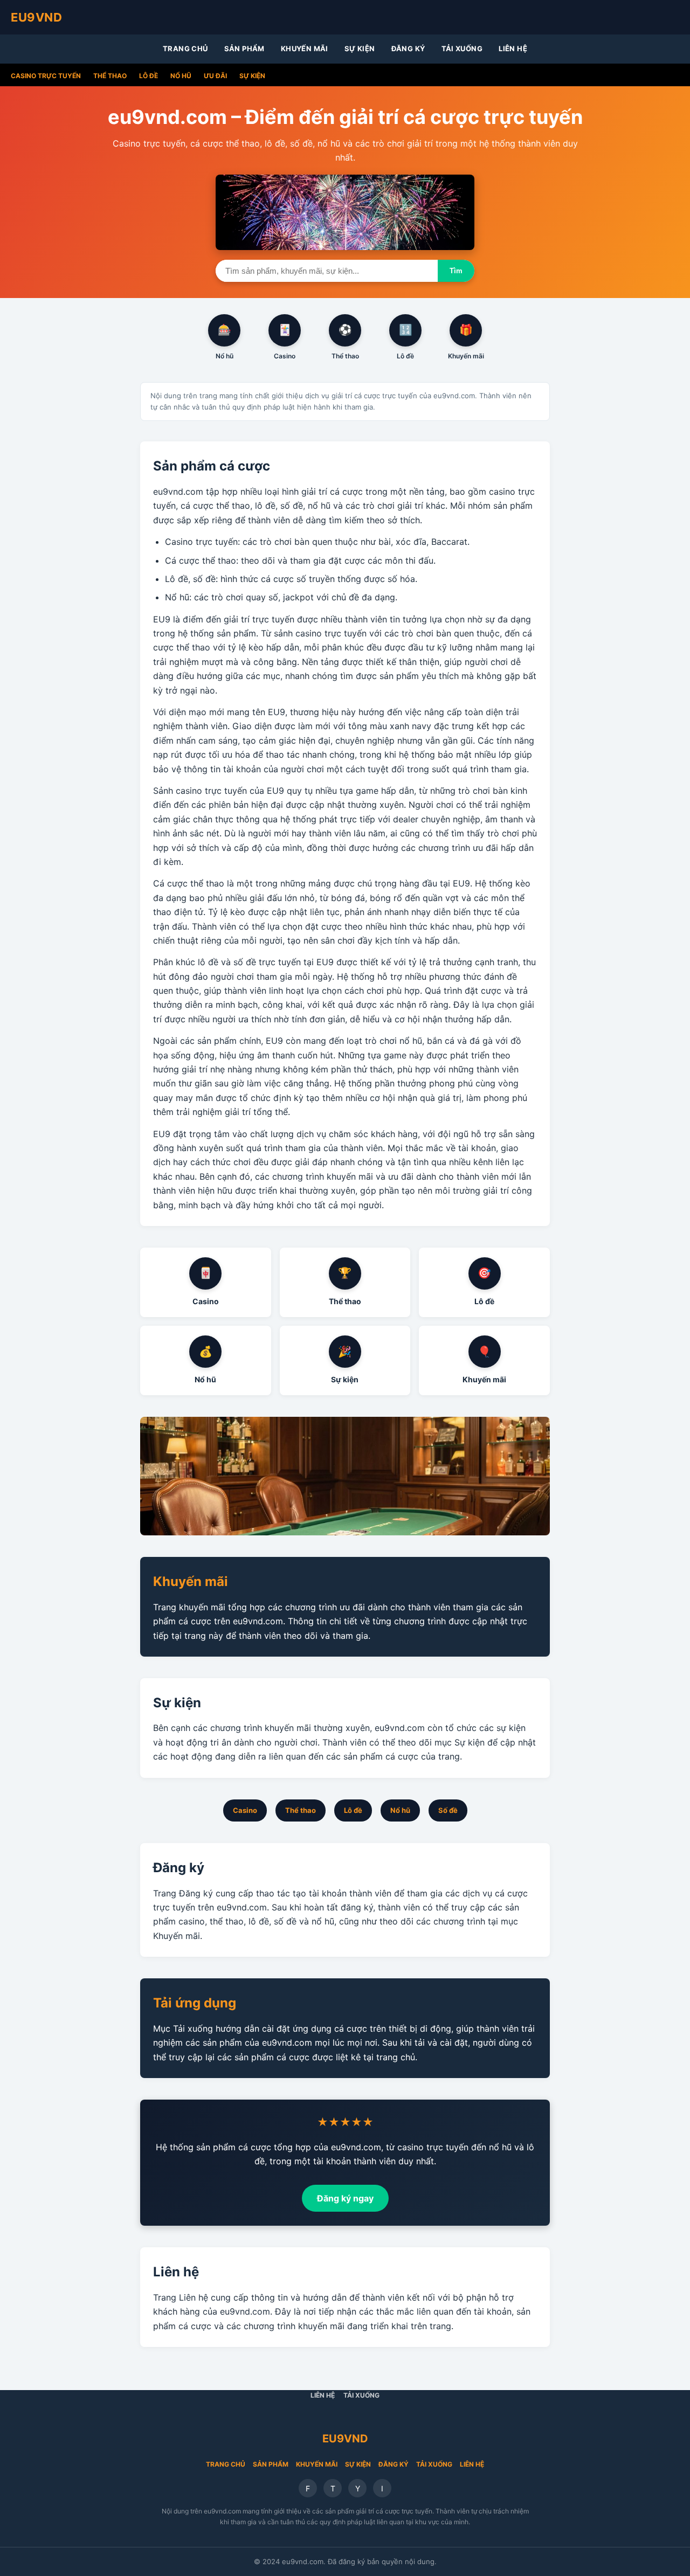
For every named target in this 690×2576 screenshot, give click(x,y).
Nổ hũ (181, 76)
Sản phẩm (244, 49)
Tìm (456, 271)
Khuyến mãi (305, 49)
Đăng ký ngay (345, 2198)
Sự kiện (360, 49)
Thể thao (110, 76)
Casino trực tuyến (46, 76)
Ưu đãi (215, 76)
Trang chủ (185, 49)
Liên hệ (513, 49)
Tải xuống (462, 49)
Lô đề (149, 76)
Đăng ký (408, 49)
